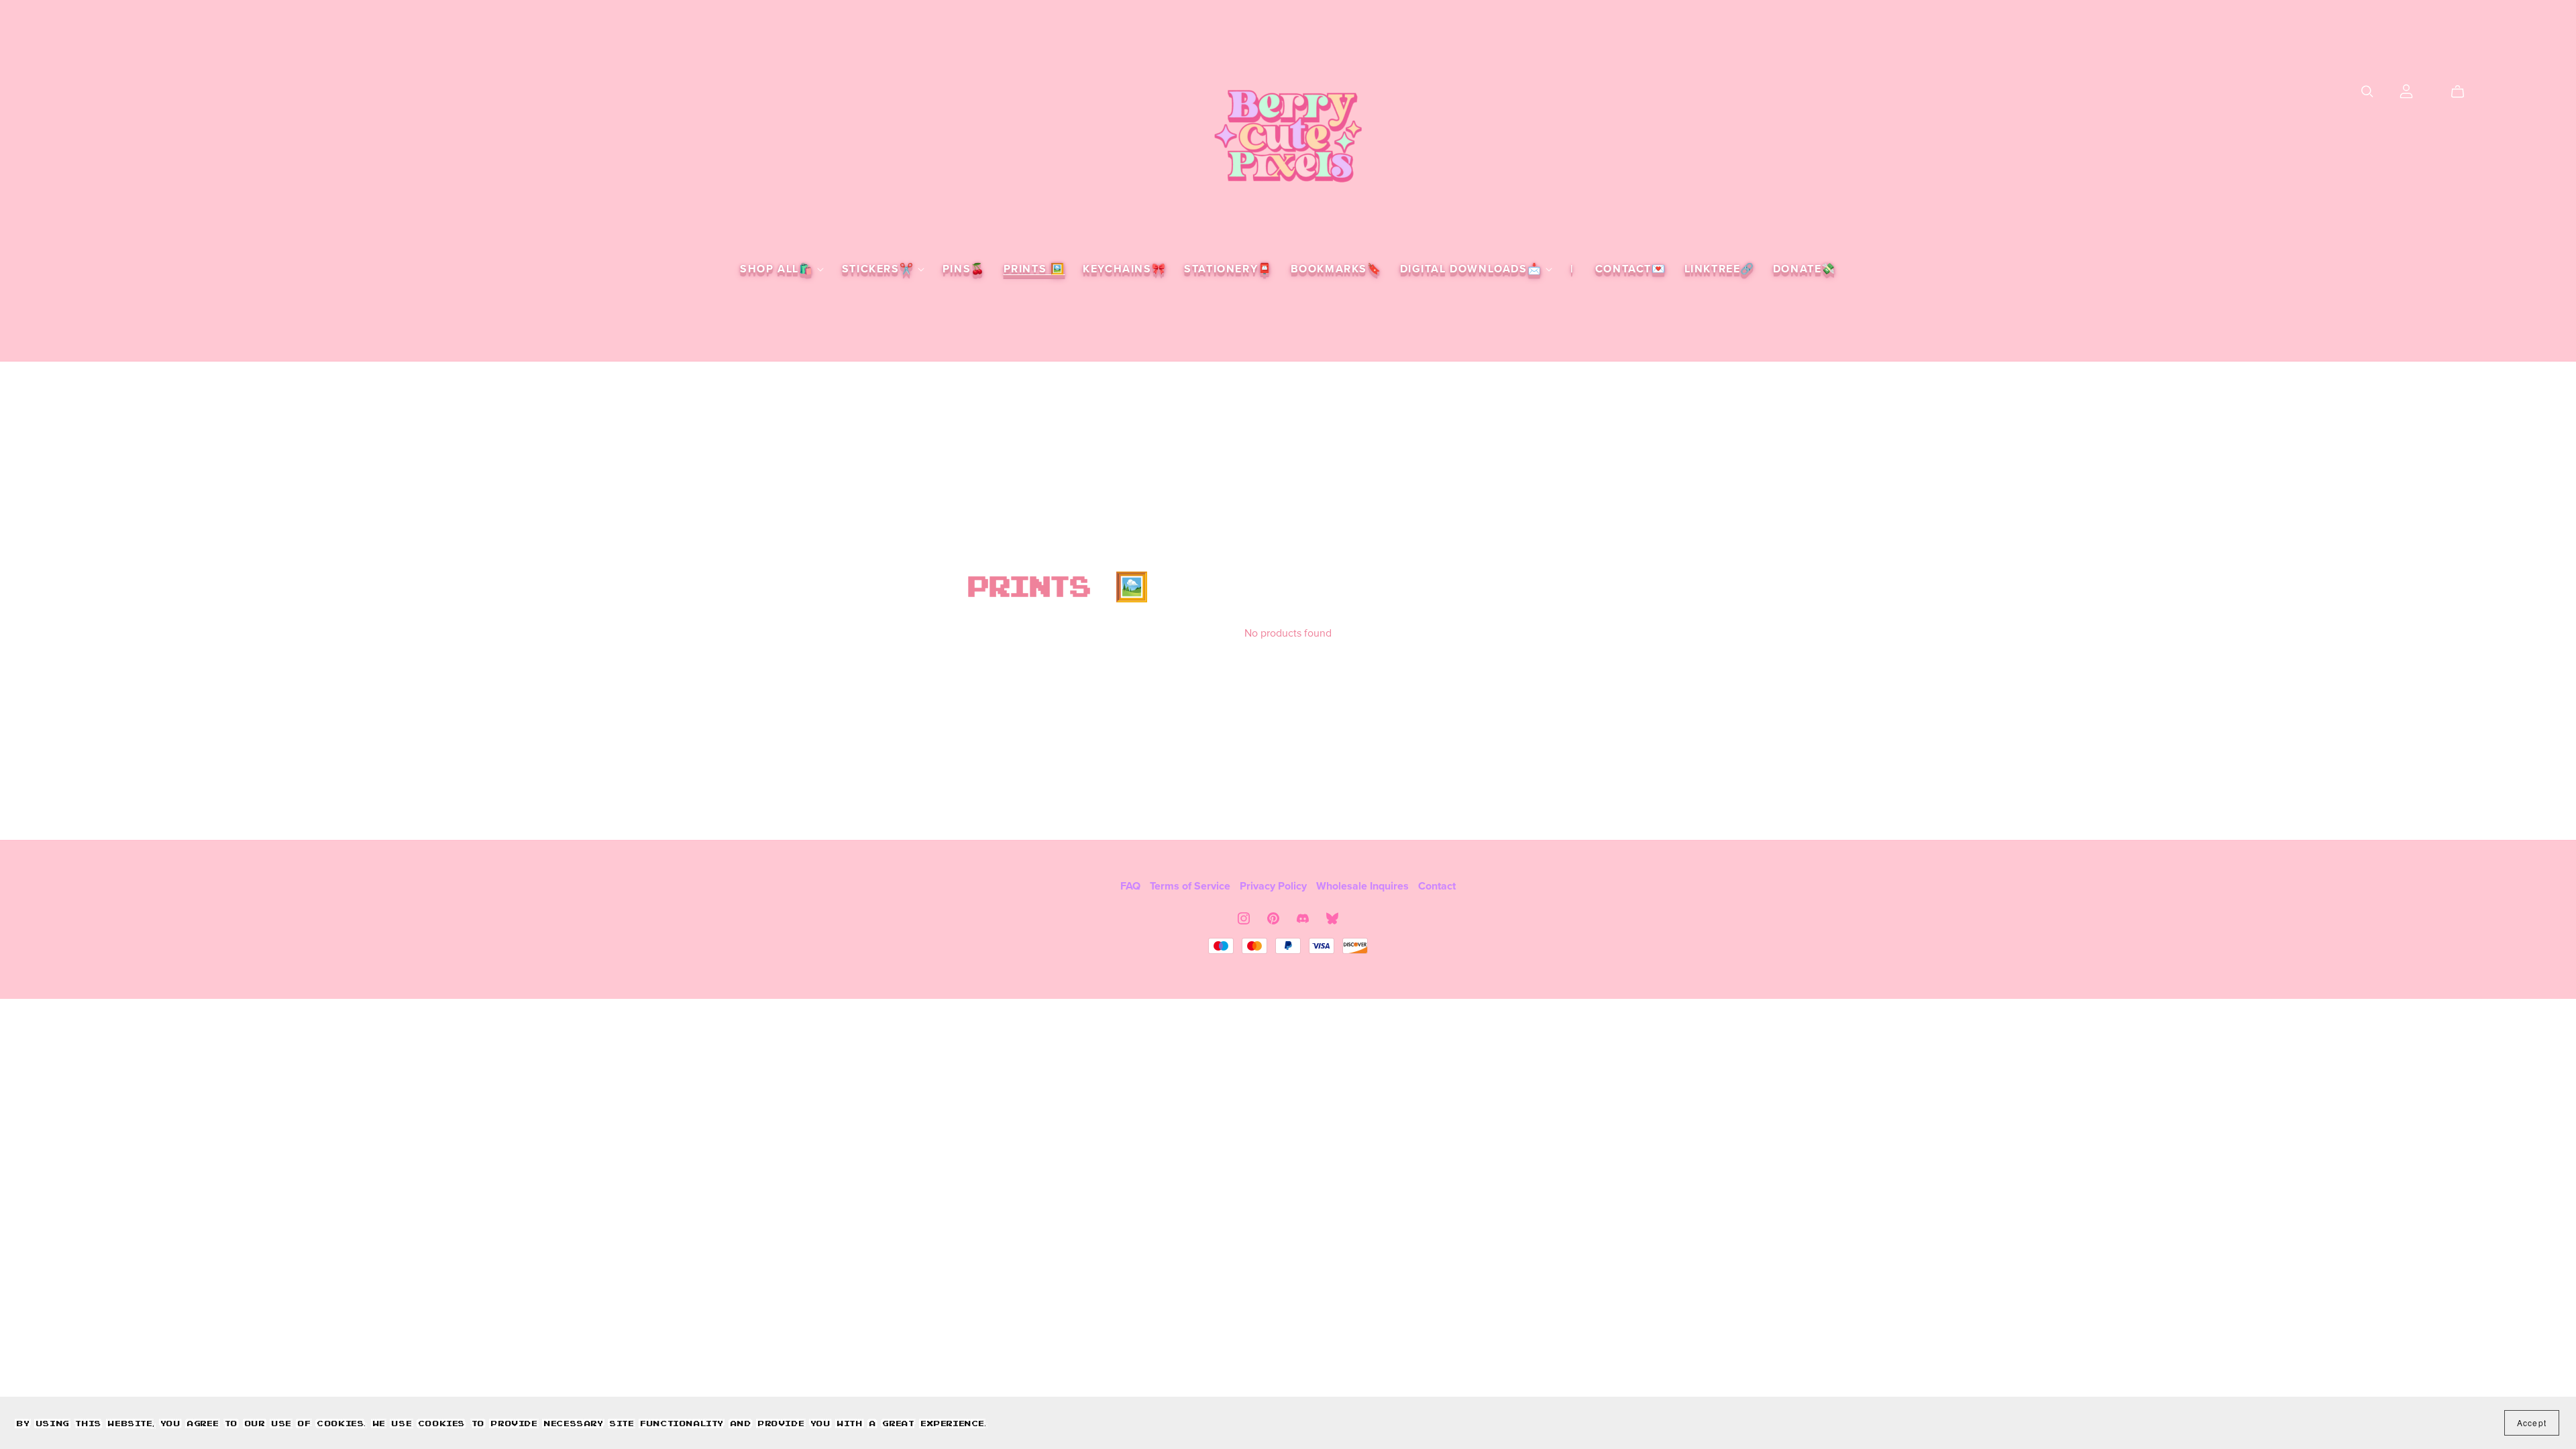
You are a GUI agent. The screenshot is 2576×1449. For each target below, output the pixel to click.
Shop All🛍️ (779, 269)
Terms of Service (1191, 886)
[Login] (2406, 91)
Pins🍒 (964, 269)
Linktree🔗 (1720, 269)
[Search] (2367, 92)
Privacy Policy (1275, 886)
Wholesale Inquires (1364, 886)
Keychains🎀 (1124, 269)
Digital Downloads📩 (1473, 269)
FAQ (1132, 886)
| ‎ (1574, 269)
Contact (1437, 886)
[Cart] (2463, 92)
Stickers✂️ (880, 269)
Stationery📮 (1228, 269)
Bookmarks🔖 (1336, 269)
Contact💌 (1631, 269)
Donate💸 (1805, 269)
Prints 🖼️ (1034, 269)
